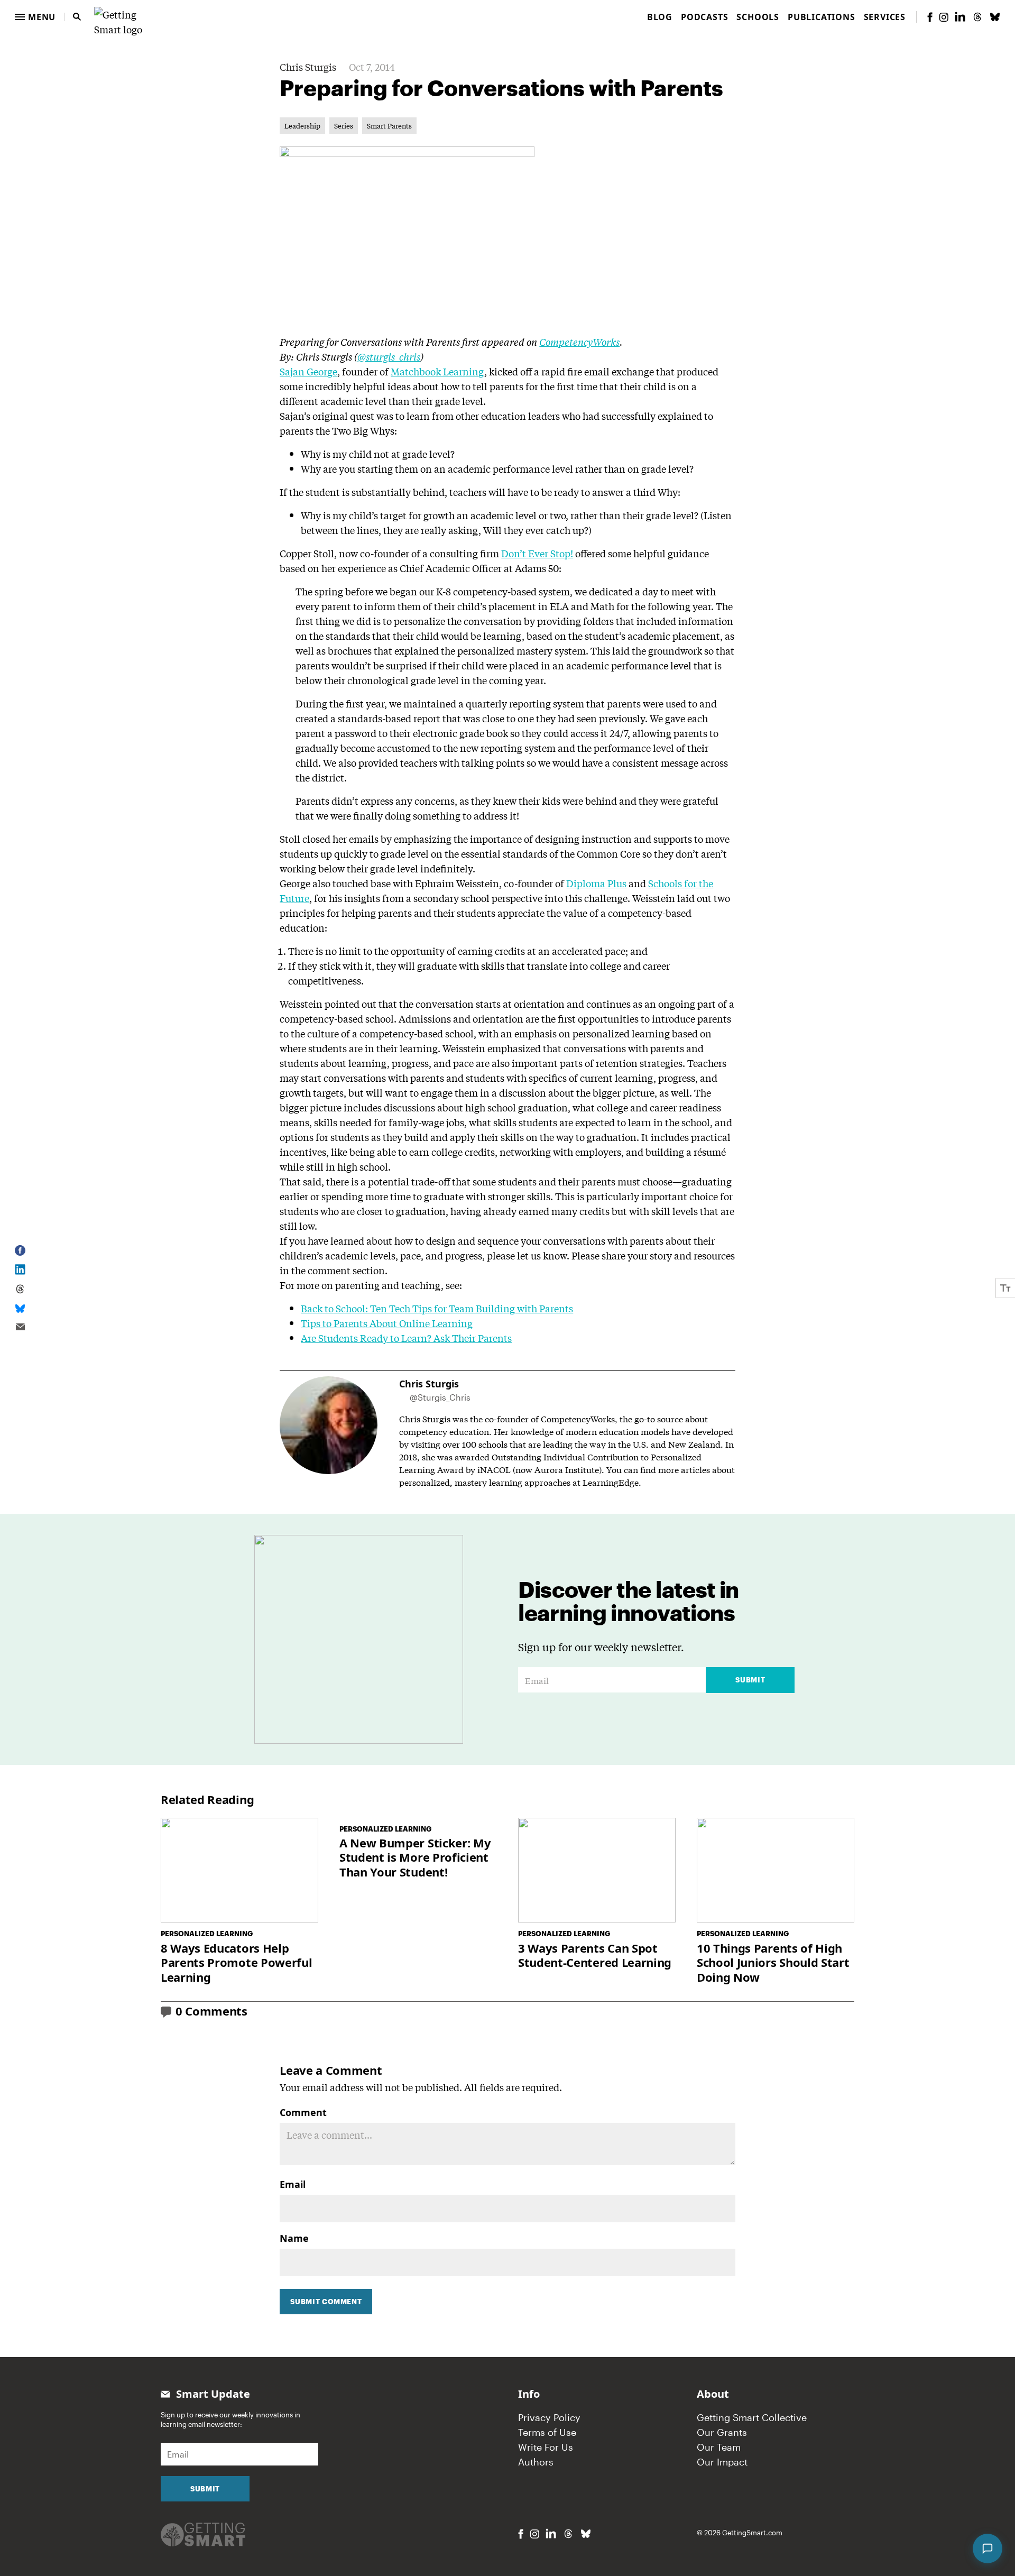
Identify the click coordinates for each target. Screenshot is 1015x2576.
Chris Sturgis (308, 67)
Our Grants (722, 2432)
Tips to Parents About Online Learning (387, 1323)
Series (344, 126)
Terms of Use (547, 2432)
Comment (303, 2112)
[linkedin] (960, 17)
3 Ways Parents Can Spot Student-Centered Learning (595, 1956)
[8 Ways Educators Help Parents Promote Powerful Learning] (239, 1870)
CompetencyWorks (579, 342)
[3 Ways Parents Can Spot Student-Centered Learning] (597, 1870)
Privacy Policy (549, 2417)
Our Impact (722, 2462)
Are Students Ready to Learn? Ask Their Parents (406, 1338)
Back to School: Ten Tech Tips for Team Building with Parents (437, 1308)
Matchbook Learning (437, 371)
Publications (822, 17)
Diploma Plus (596, 883)
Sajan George (308, 371)
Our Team (719, 2447)
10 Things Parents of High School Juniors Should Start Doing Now (773, 1963)
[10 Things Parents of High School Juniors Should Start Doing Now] (776, 1870)
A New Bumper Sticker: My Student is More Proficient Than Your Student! (415, 1858)
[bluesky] (995, 17)
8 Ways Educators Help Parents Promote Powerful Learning (236, 1963)
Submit (750, 1680)
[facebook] (930, 17)
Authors (536, 2462)
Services (885, 17)
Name (294, 2238)
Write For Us (546, 2447)
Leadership (302, 126)
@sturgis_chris (389, 356)
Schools (758, 17)
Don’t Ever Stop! (537, 553)
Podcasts (704, 17)
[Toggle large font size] (1005, 1288)
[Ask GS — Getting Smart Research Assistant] (988, 2549)
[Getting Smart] (128, 15)
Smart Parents (389, 126)
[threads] (977, 17)
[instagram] (944, 17)
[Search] (77, 17)
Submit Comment (326, 2302)
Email (293, 2184)
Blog (660, 17)
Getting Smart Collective (752, 2417)
